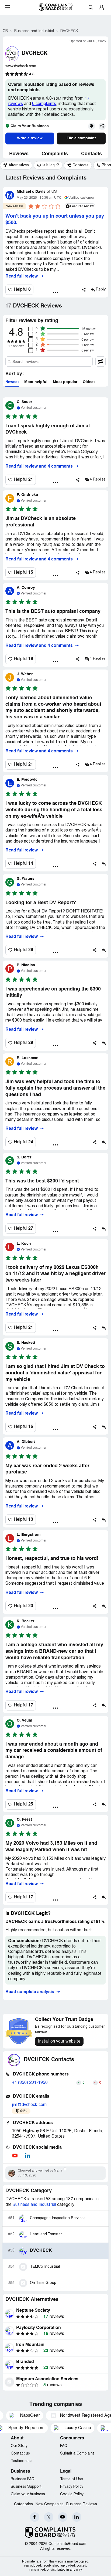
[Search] (49, 361)
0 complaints (44, 104)
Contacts (91, 154)
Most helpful (36, 382)
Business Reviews (82, 2504)
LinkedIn (77, 2517)
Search (91, 7)
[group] (16, 165)
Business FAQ (23, 2479)
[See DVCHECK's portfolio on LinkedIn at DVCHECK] (27, 2156)
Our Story (19, 2446)
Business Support (26, 2487)
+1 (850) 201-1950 (30, 2083)
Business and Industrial (34, 2205)
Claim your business (28, 2494)
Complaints (55, 154)
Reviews (19, 154)
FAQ (64, 2446)
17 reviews (16, 346)
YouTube (63, 2517)
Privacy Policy (72, 2487)
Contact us (20, 2454)
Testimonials (22, 2461)
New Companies (50, 2504)
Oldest (89, 382)
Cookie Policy (72, 2494)
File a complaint (81, 138)
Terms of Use (72, 2479)
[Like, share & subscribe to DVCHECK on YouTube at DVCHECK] (15, 2156)
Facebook (35, 2517)
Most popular (65, 382)
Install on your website (59, 2041)
